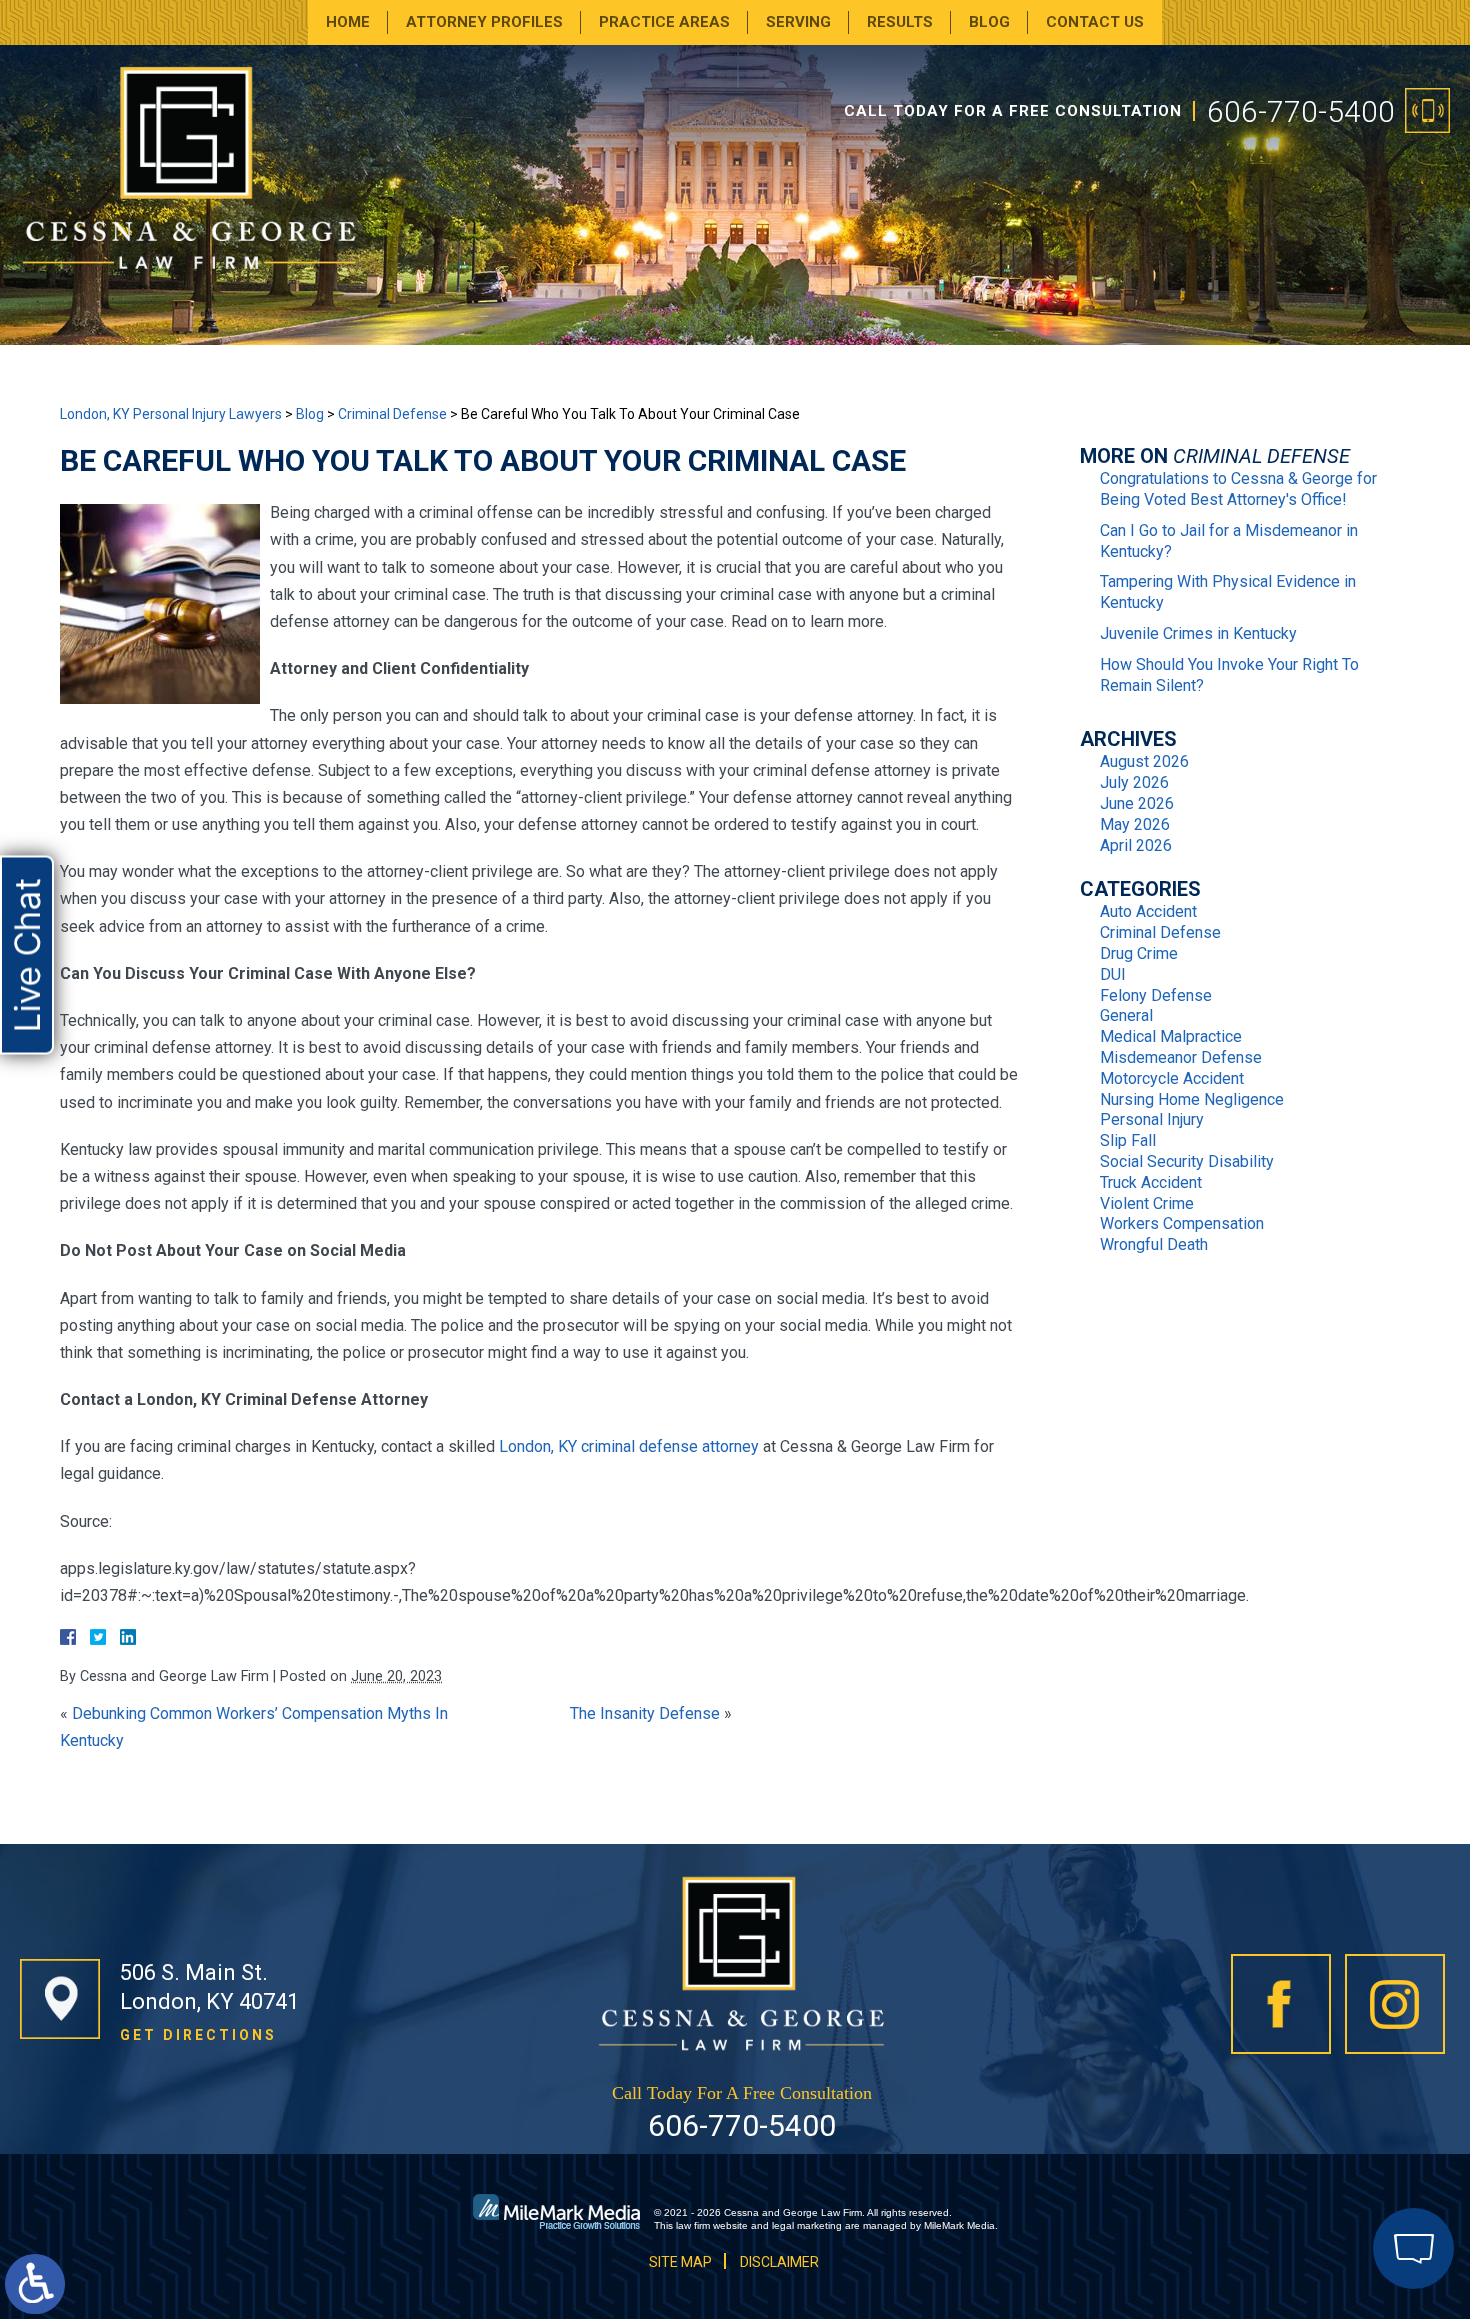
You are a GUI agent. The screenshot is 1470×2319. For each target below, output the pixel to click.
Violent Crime (1147, 1203)
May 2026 (1135, 824)
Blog (989, 22)
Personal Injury (1152, 1119)
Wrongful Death (1154, 1244)
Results (900, 22)
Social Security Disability (1187, 1161)
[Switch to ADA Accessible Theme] (35, 2284)
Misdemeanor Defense (1181, 1057)
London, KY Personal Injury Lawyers (171, 414)
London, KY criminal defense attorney (629, 1446)
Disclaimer (779, 2262)
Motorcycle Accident (1172, 1078)
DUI (1113, 974)
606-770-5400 (1301, 111)
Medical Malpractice (1171, 1036)
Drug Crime (1139, 953)
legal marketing (807, 2225)
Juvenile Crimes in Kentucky (1198, 633)
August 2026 (1144, 761)
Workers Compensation (1182, 1223)
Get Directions (198, 2035)
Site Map (680, 2262)
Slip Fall (1128, 1140)
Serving (798, 22)
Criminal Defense (392, 414)
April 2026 (1136, 845)
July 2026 (1134, 782)
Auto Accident (1148, 911)
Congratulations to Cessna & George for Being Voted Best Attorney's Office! (1238, 489)
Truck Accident (1151, 1182)
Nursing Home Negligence (1192, 1099)
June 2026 (1137, 803)
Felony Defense (1156, 995)
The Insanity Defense (645, 1713)
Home (348, 22)
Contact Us (1095, 22)
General (1126, 1015)
